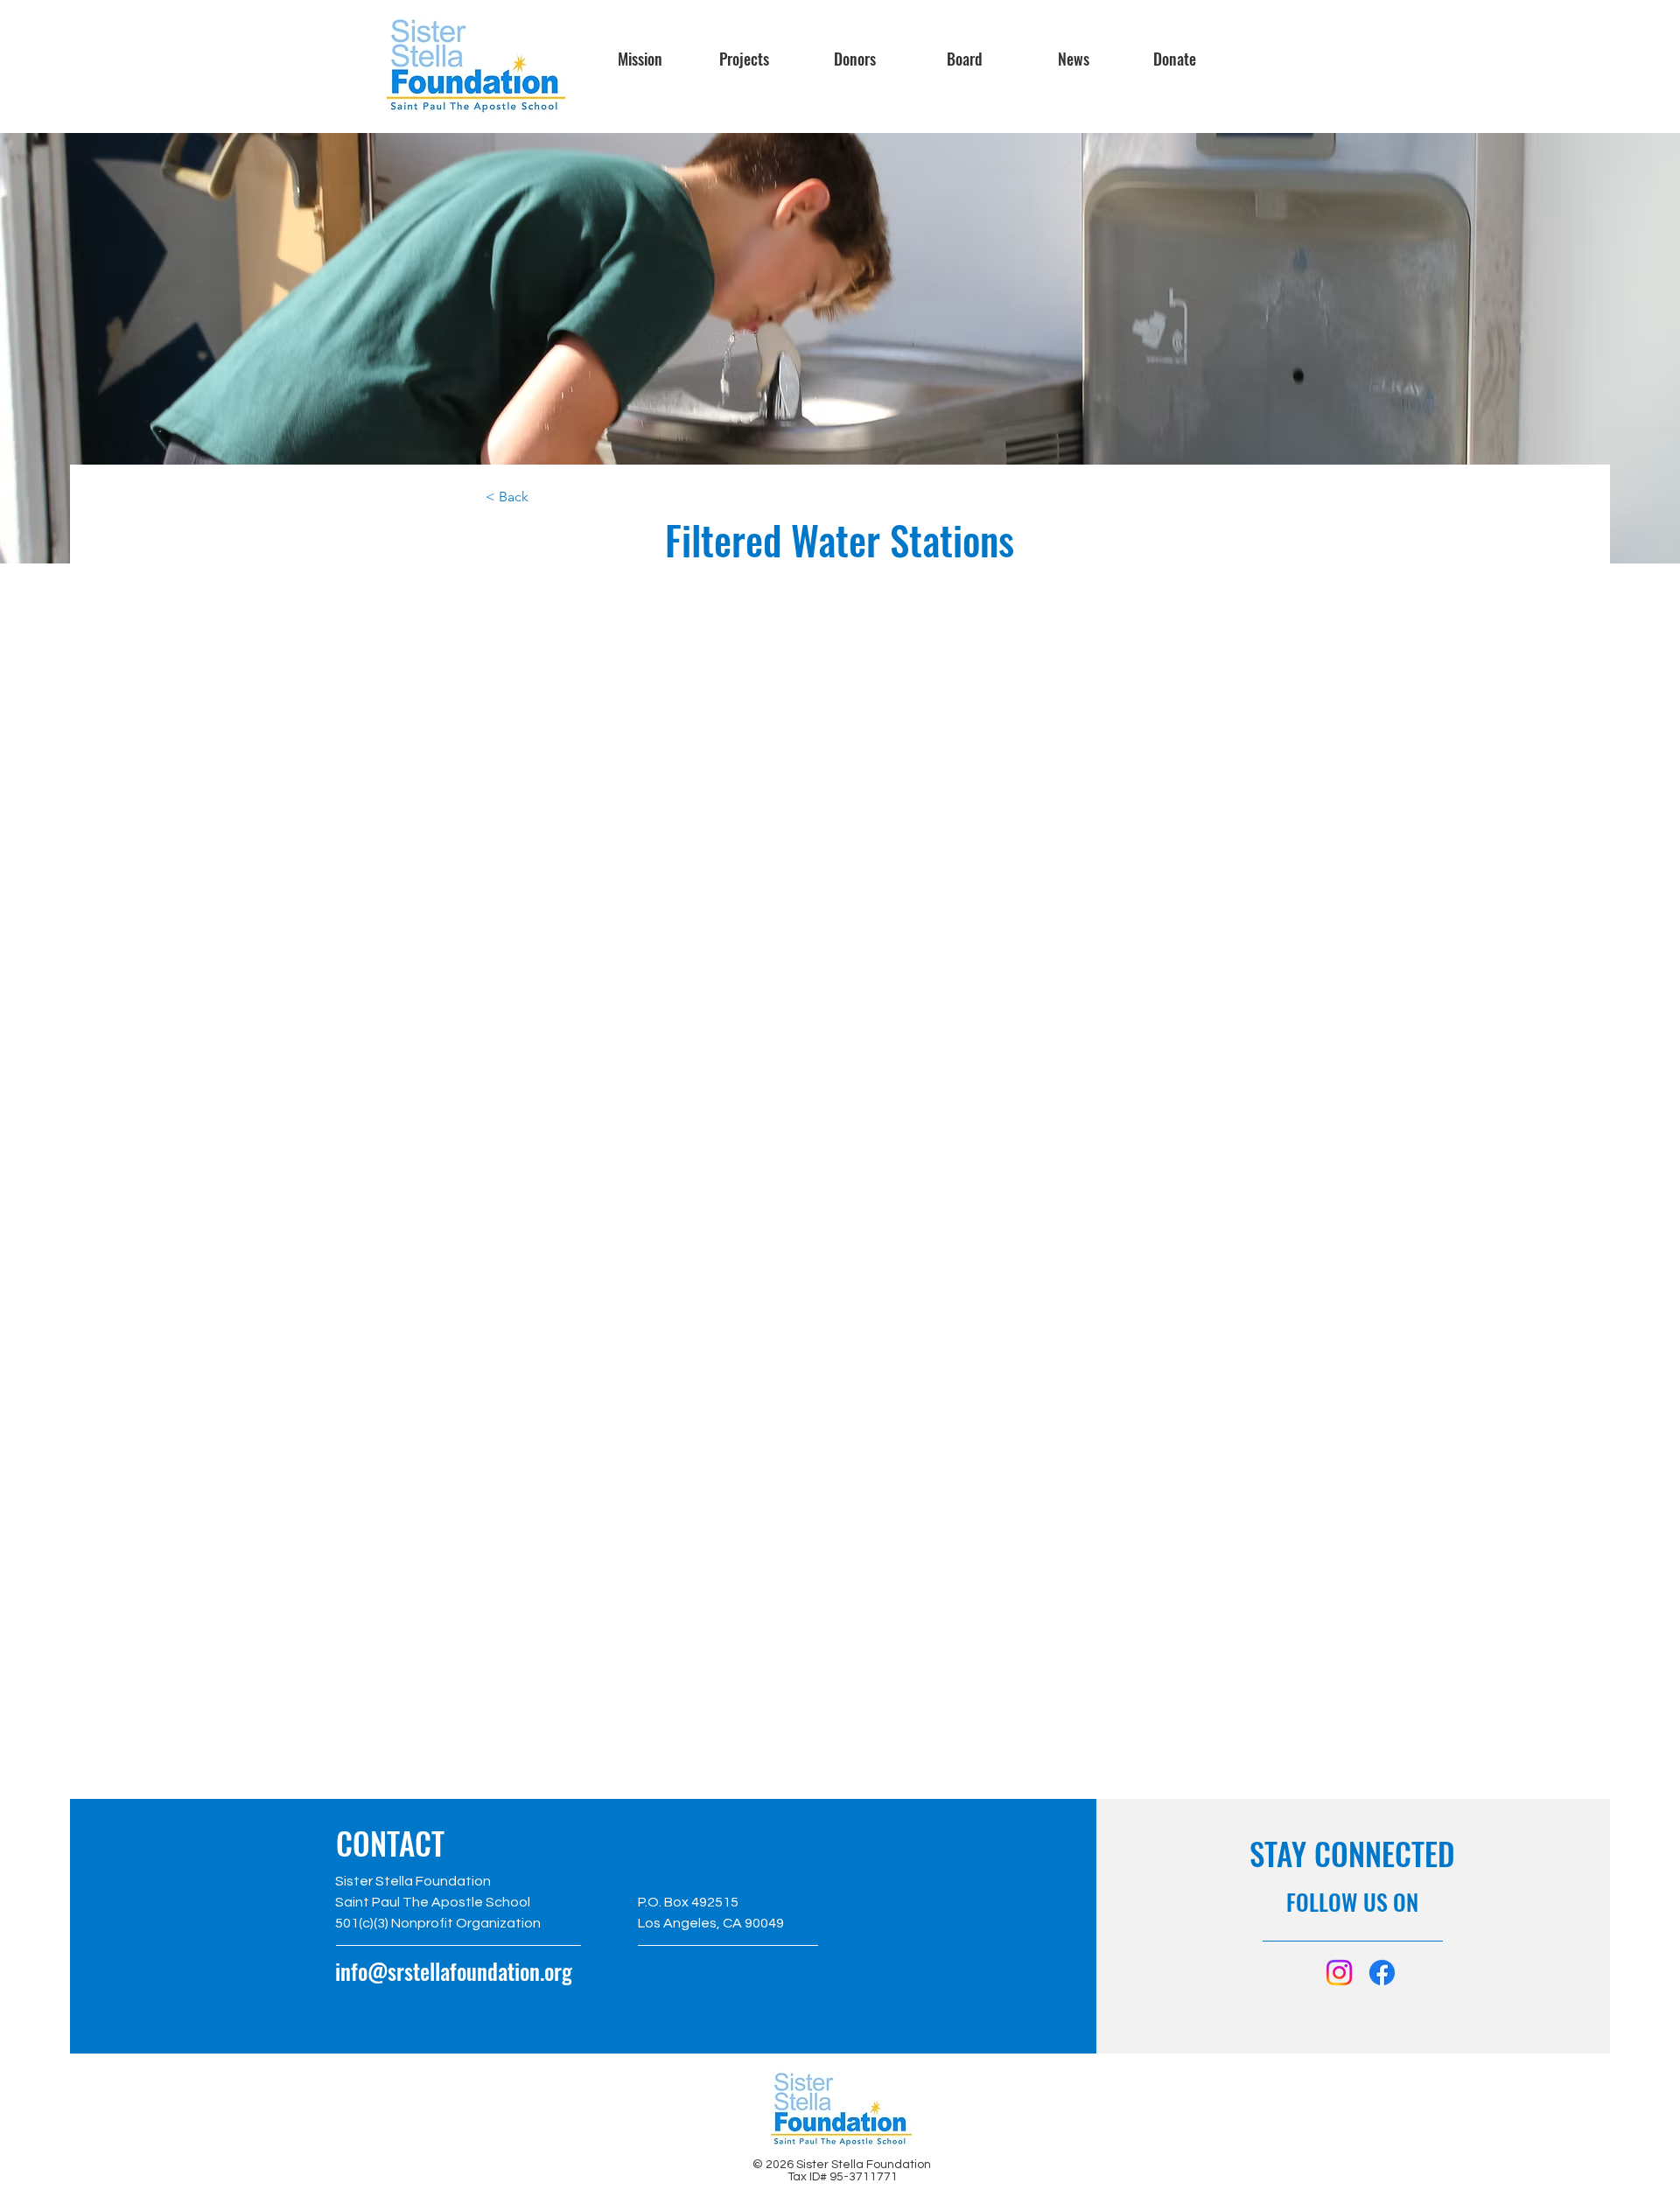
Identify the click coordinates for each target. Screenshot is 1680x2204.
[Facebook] (1382, 1973)
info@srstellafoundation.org (454, 1971)
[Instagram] (1339, 1973)
